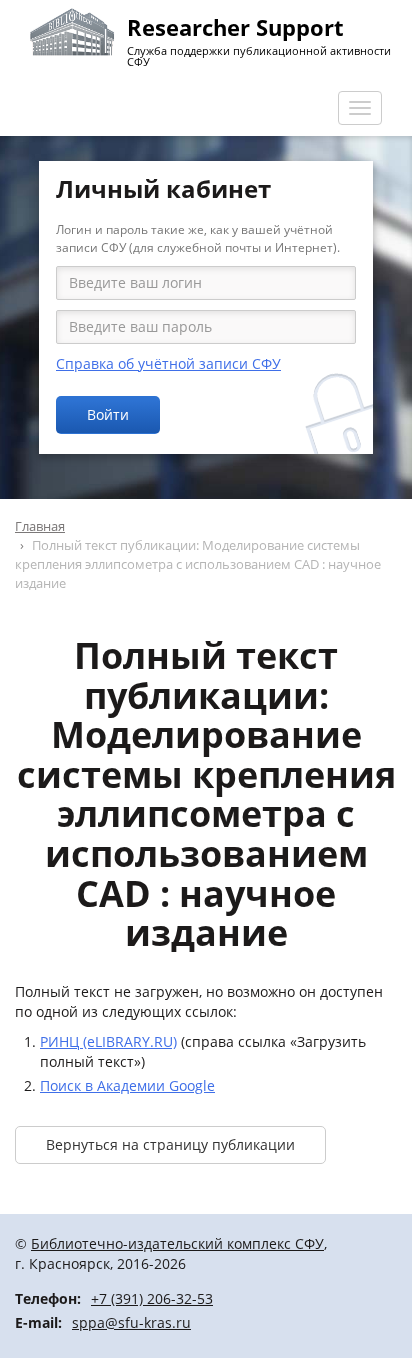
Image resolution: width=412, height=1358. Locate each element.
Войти (108, 414)
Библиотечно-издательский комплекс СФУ (177, 1243)
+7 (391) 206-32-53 (152, 1298)
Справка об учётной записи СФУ (168, 363)
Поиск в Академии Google (127, 1085)
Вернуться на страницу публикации (170, 1144)
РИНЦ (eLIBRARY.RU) (108, 1041)
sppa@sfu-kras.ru (131, 1322)
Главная (40, 526)
